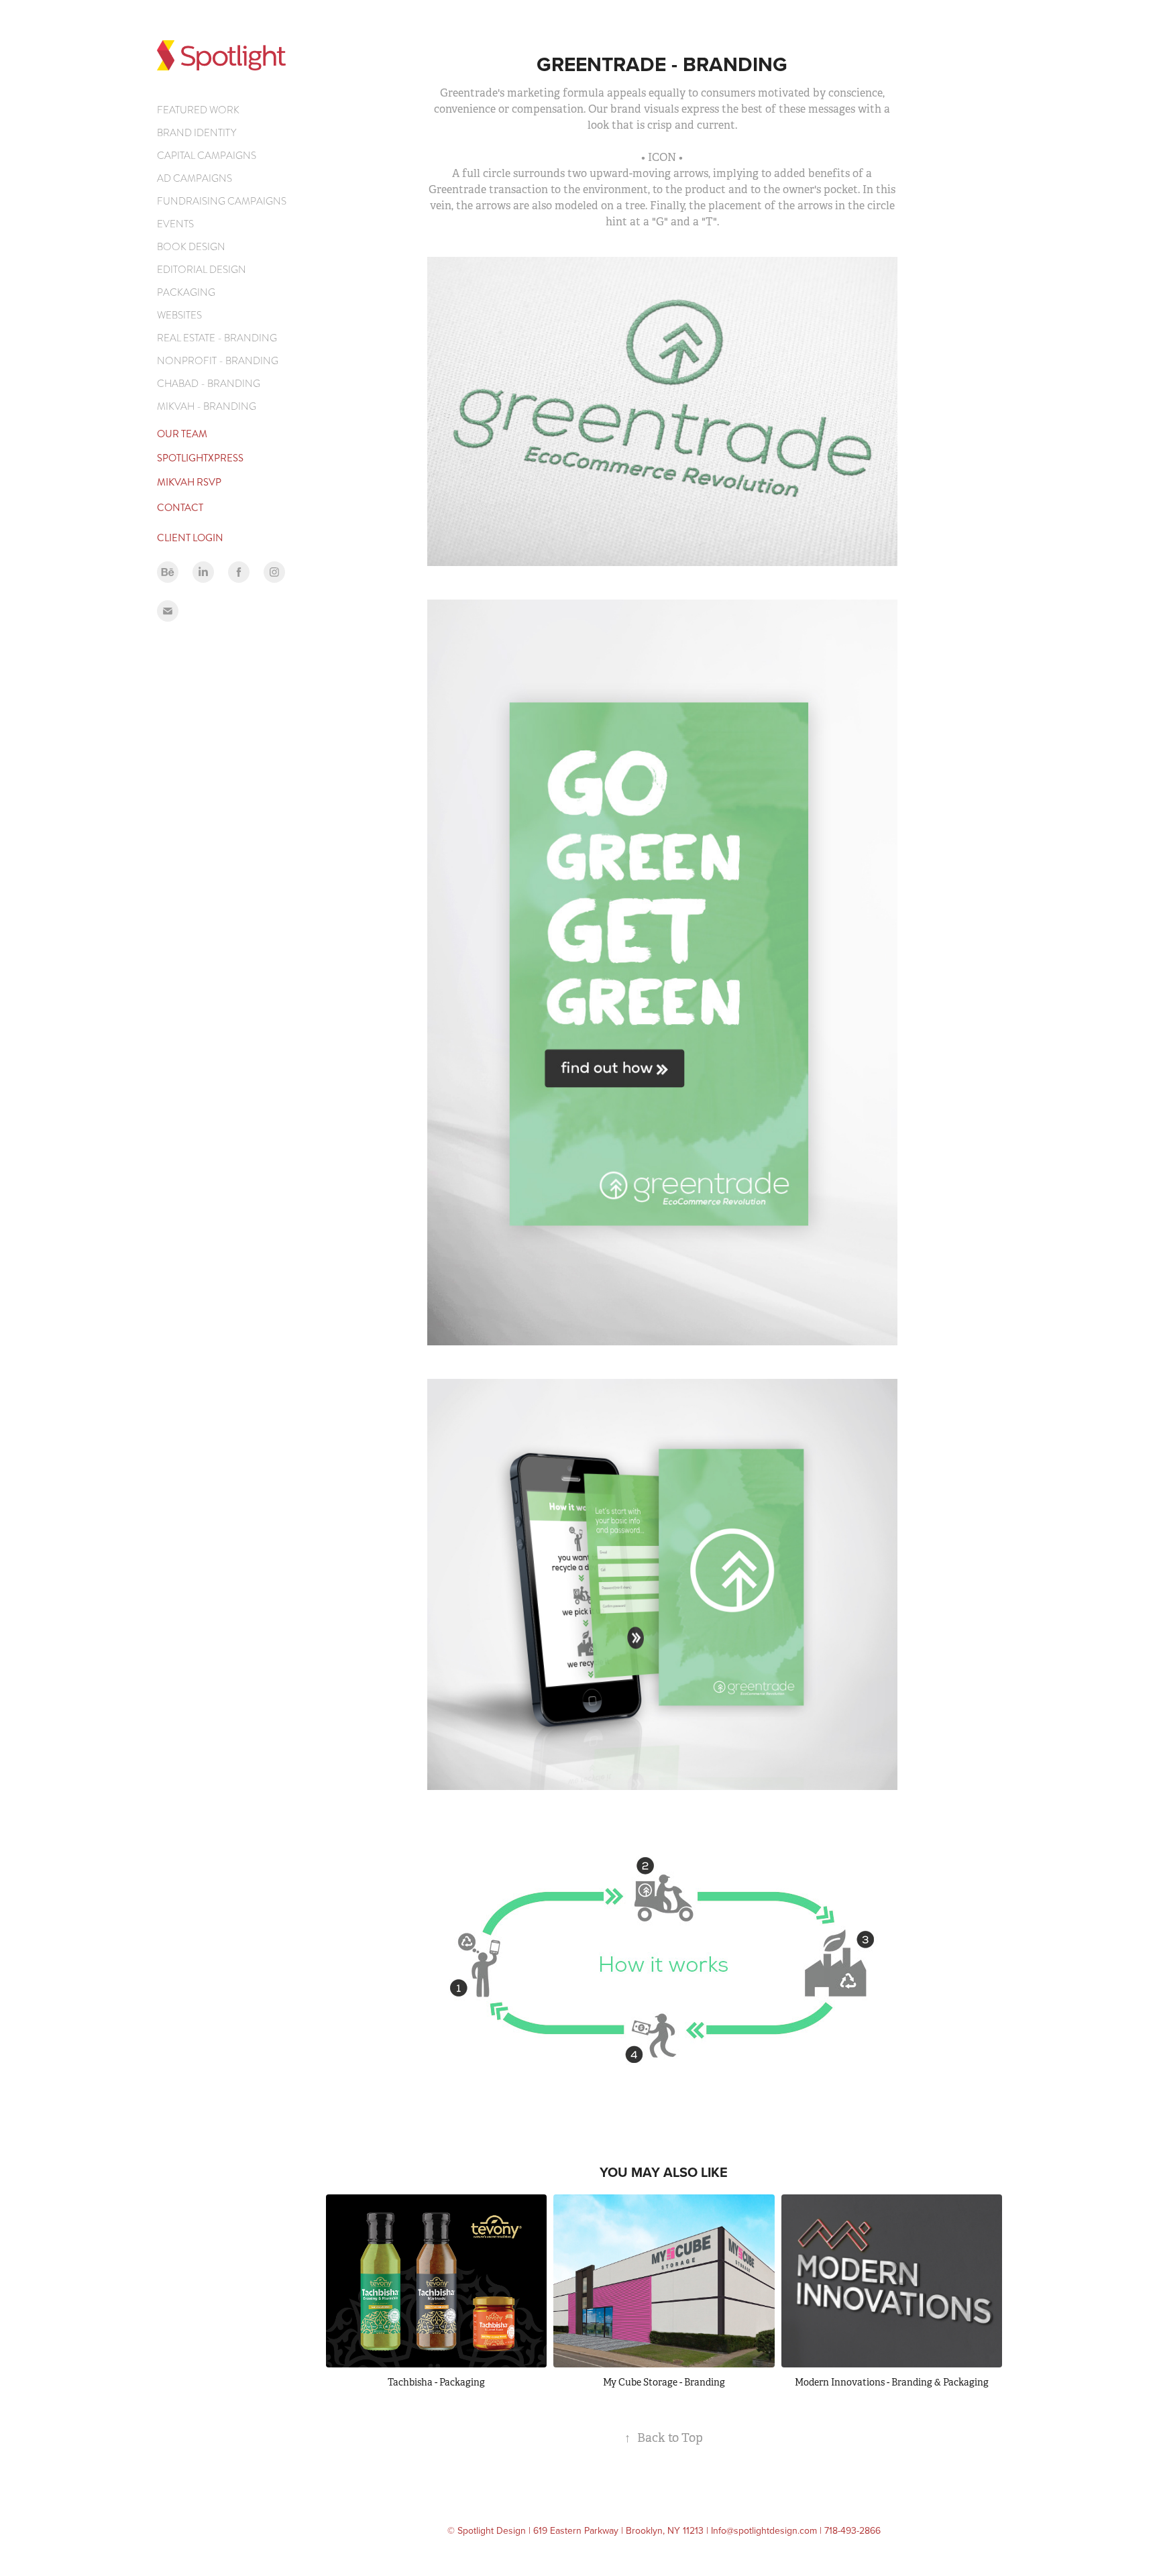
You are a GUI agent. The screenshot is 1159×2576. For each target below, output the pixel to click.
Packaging (186, 292)
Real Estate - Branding (217, 338)
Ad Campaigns (195, 178)
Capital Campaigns (207, 156)
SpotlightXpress (200, 458)
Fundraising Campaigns (222, 201)
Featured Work (198, 110)
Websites (179, 315)
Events (175, 224)
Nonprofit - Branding (218, 361)
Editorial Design (202, 270)
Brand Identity (197, 133)
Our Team (182, 434)
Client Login (190, 538)
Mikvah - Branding (207, 406)
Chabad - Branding (209, 384)
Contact (180, 508)
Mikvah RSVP (189, 482)
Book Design (191, 247)
